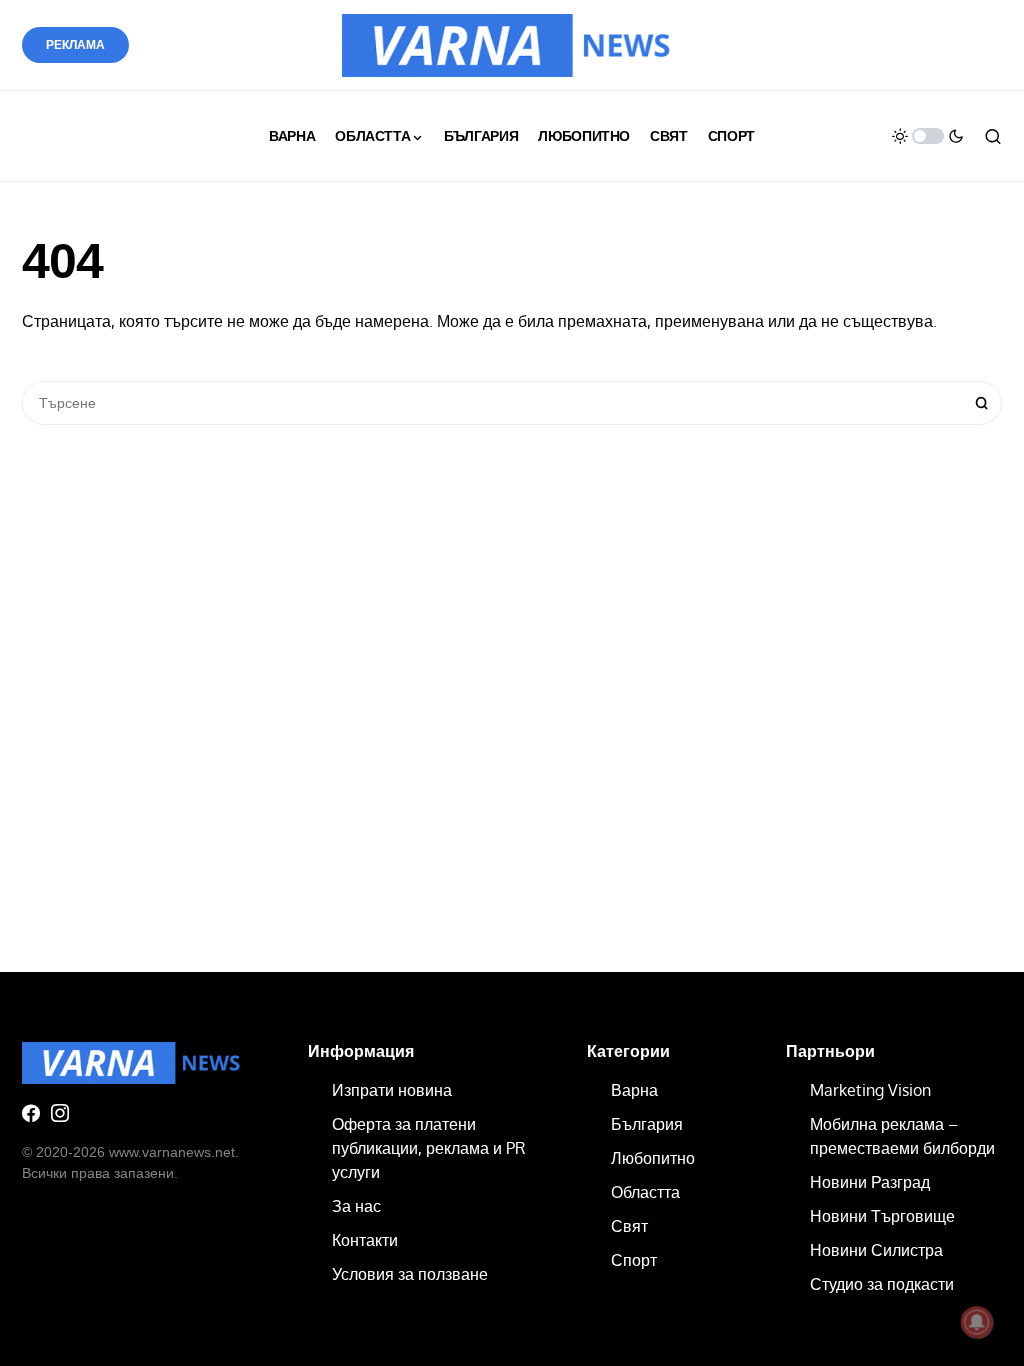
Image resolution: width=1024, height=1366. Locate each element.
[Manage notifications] (977, 1322)
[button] (928, 136)
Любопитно (653, 1158)
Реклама (75, 45)
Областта (645, 1192)
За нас (356, 1206)
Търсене (982, 403)
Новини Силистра (876, 1250)
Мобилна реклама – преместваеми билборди (902, 1136)
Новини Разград (870, 1182)
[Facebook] (31, 1113)
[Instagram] (60, 1113)
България (647, 1124)
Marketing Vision (870, 1090)
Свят (629, 1226)
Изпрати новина (392, 1090)
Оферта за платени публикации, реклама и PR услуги (428, 1148)
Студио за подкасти (882, 1284)
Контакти (365, 1240)
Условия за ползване (410, 1274)
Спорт (634, 1260)
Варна (634, 1090)
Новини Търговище (882, 1216)
